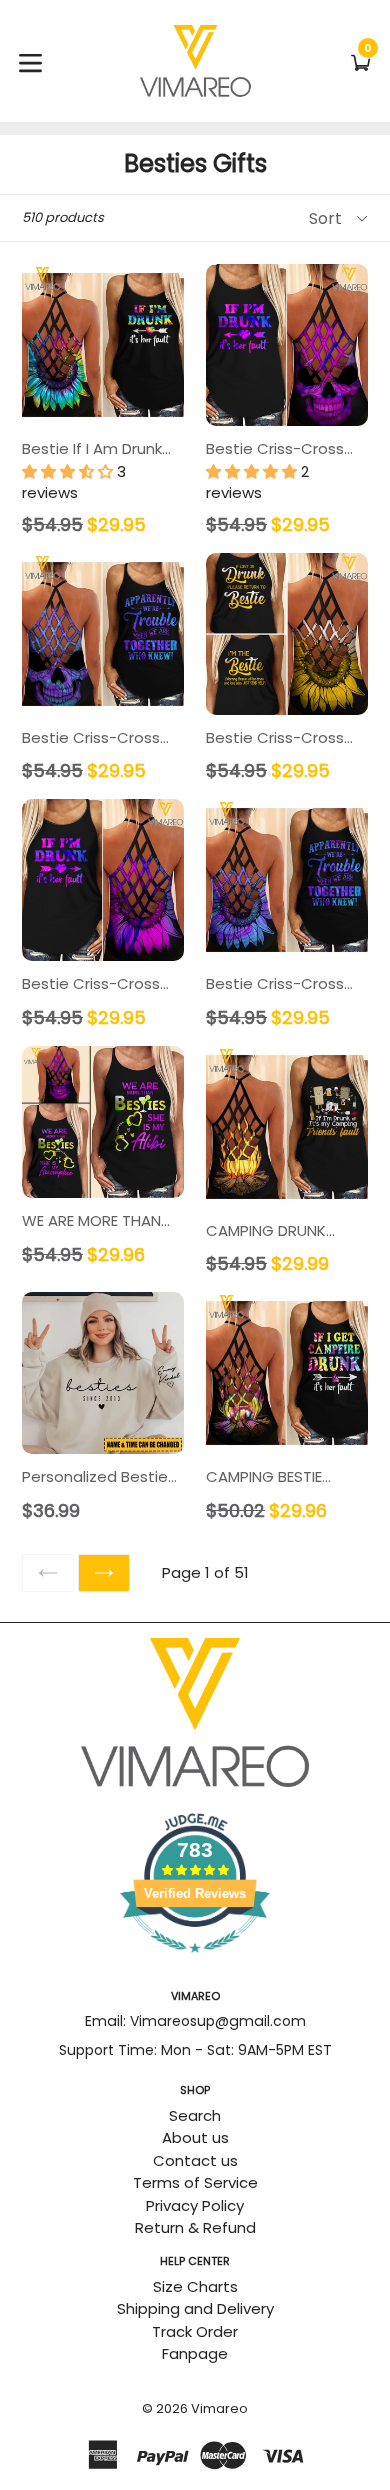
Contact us (195, 2160)
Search (195, 2115)
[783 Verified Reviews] (195, 1962)
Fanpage (195, 2353)
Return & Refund (195, 2227)
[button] (69, 471)
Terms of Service (195, 2182)
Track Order (195, 2331)
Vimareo (219, 2408)
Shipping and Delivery (195, 2308)
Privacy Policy (195, 2205)
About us (195, 2137)
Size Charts (195, 2286)
